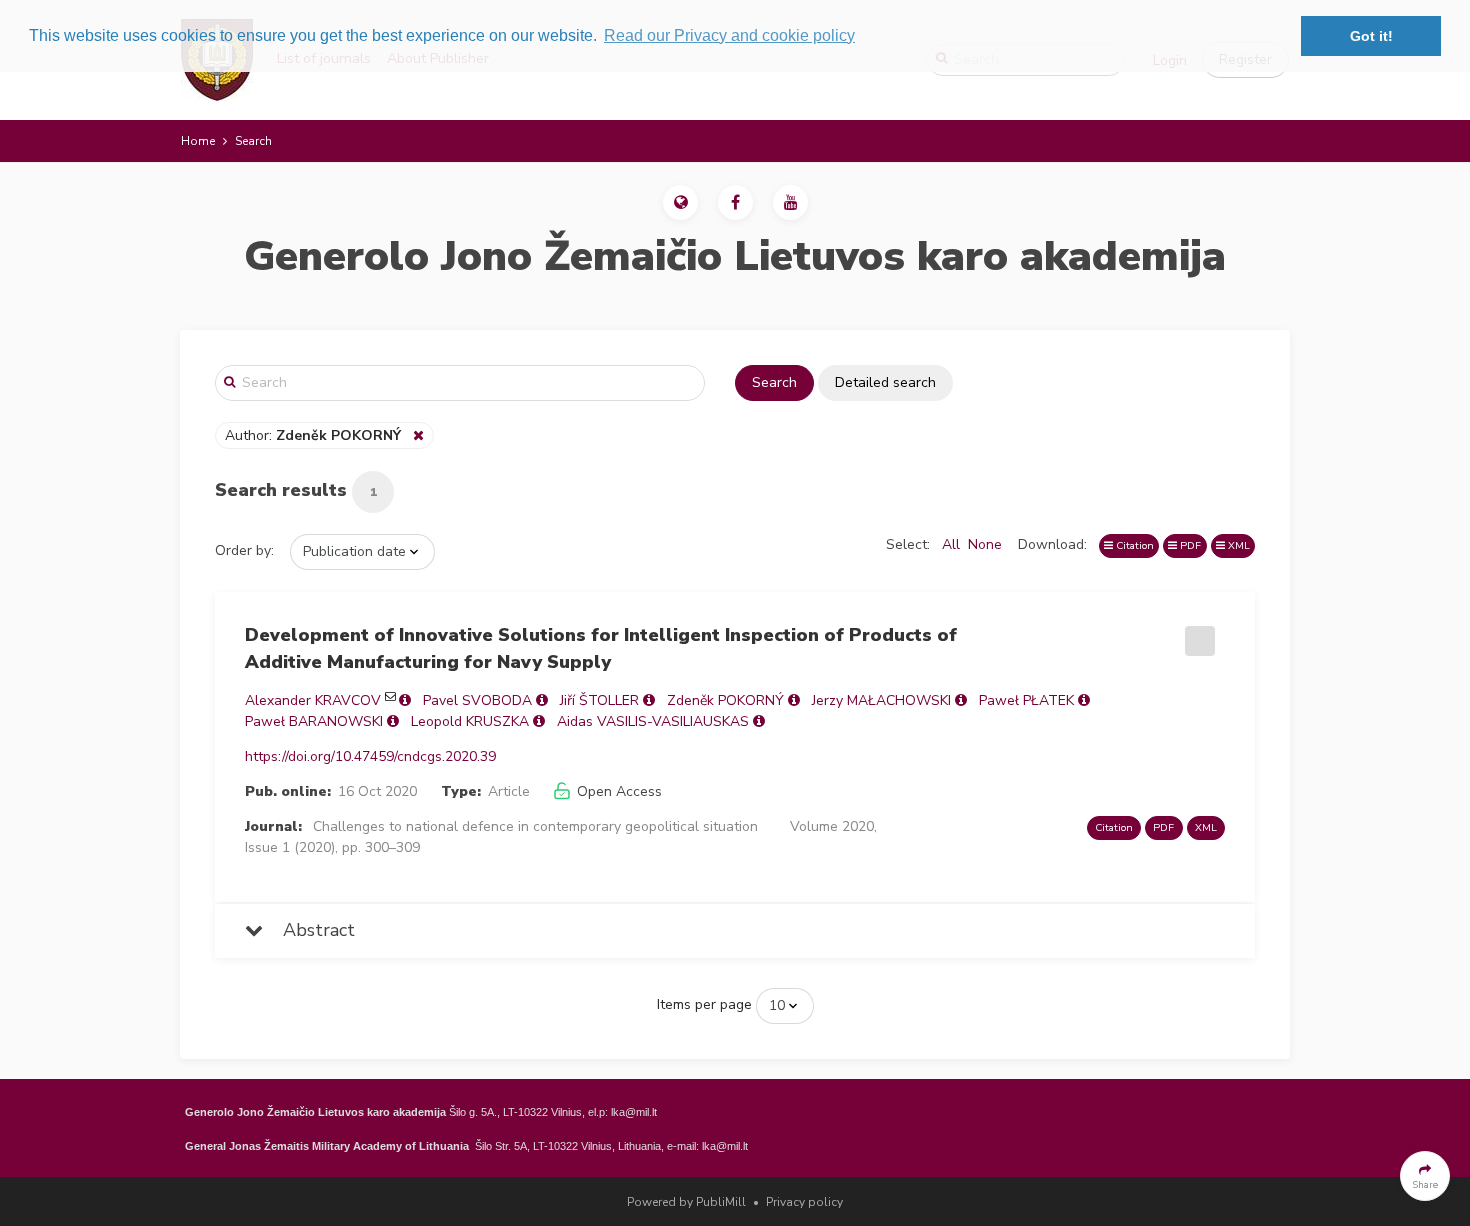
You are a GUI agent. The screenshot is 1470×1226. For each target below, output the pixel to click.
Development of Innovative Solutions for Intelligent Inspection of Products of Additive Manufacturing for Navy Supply (601, 648)
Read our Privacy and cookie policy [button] (729, 35)
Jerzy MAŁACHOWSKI (881, 700)
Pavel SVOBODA (477, 700)
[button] (680, 202)
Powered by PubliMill (686, 1202)
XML (1237, 545)
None (985, 544)
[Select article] (1197, 634)
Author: (313, 435)
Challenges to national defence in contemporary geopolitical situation (535, 826)
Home (198, 141)
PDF (1189, 545)
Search (774, 382)
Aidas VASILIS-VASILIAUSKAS (653, 721)
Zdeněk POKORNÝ (725, 700)
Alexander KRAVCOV (313, 700)
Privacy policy (804, 1202)
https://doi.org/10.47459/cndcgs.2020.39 (370, 756)
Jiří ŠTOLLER (599, 700)
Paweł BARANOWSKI (314, 721)
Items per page (704, 1004)
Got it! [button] (1371, 36)
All (951, 544)
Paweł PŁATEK (1026, 700)
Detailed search (885, 382)
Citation (1133, 545)
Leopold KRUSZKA (470, 721)
